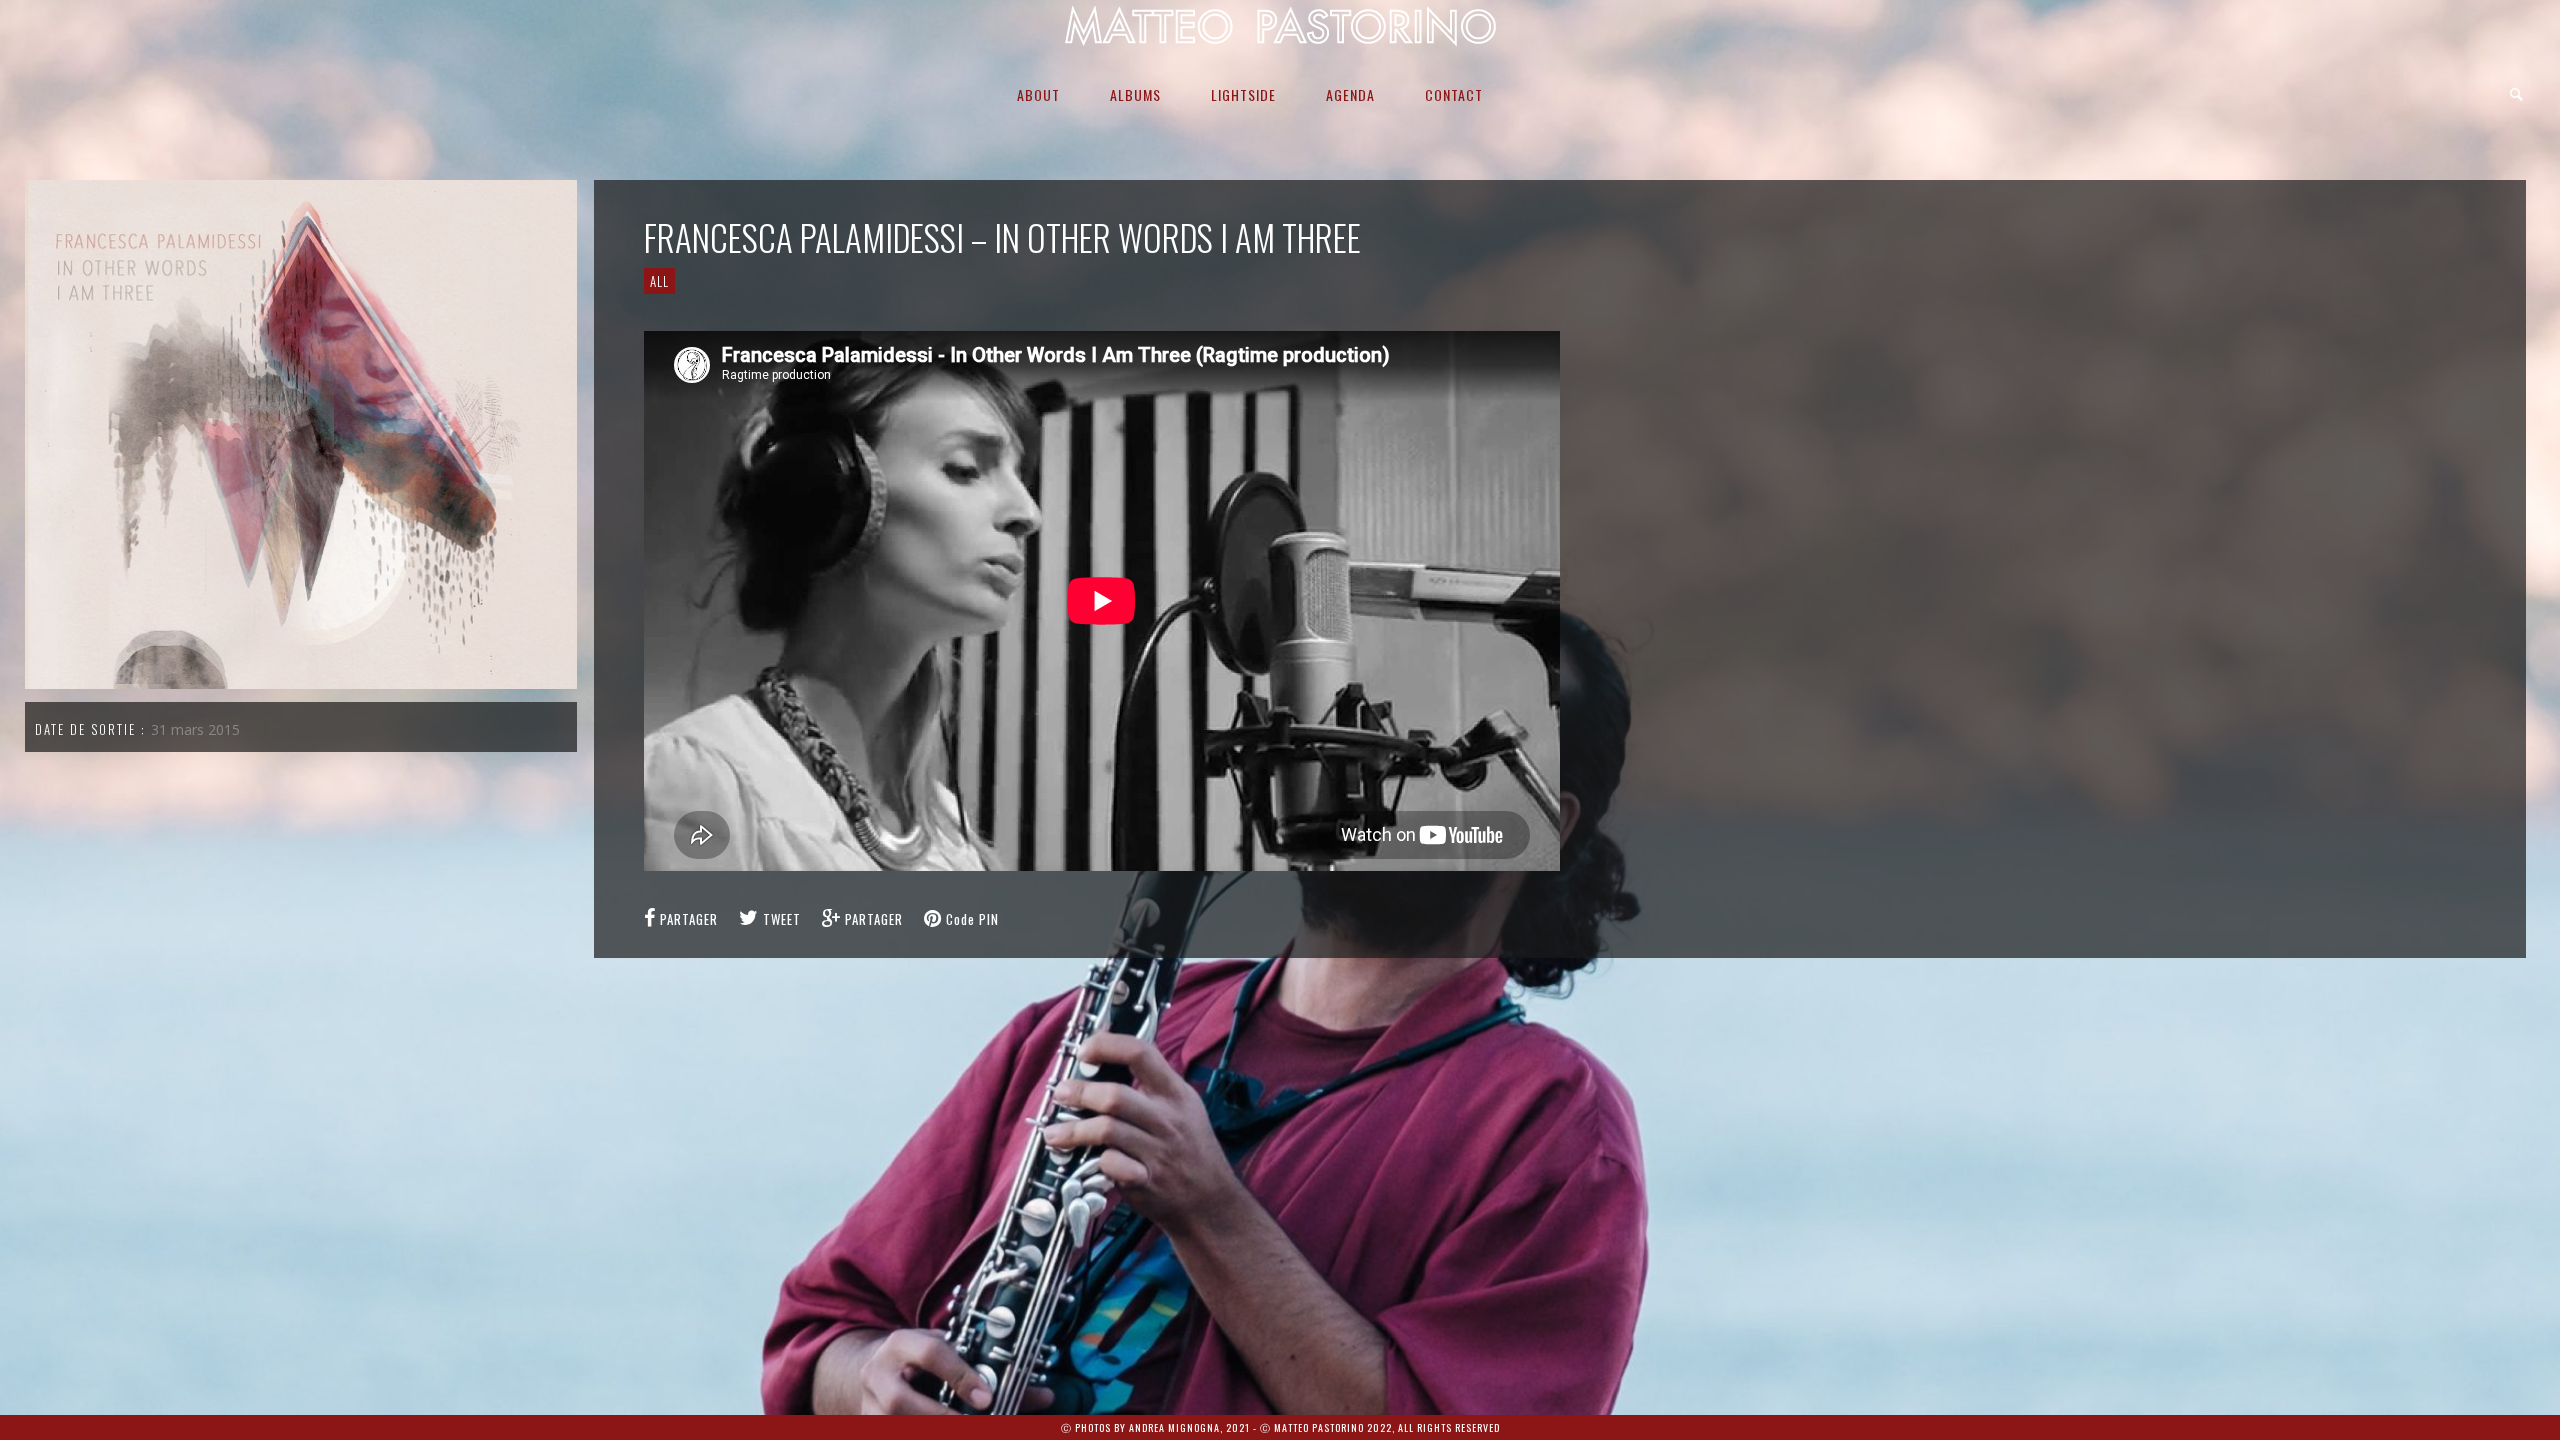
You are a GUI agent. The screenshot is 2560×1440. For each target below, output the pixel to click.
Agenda (1350, 94)
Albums (1135, 94)
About (1038, 94)
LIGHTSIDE (1243, 94)
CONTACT (1454, 94)
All (659, 281)
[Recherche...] (2517, 94)
